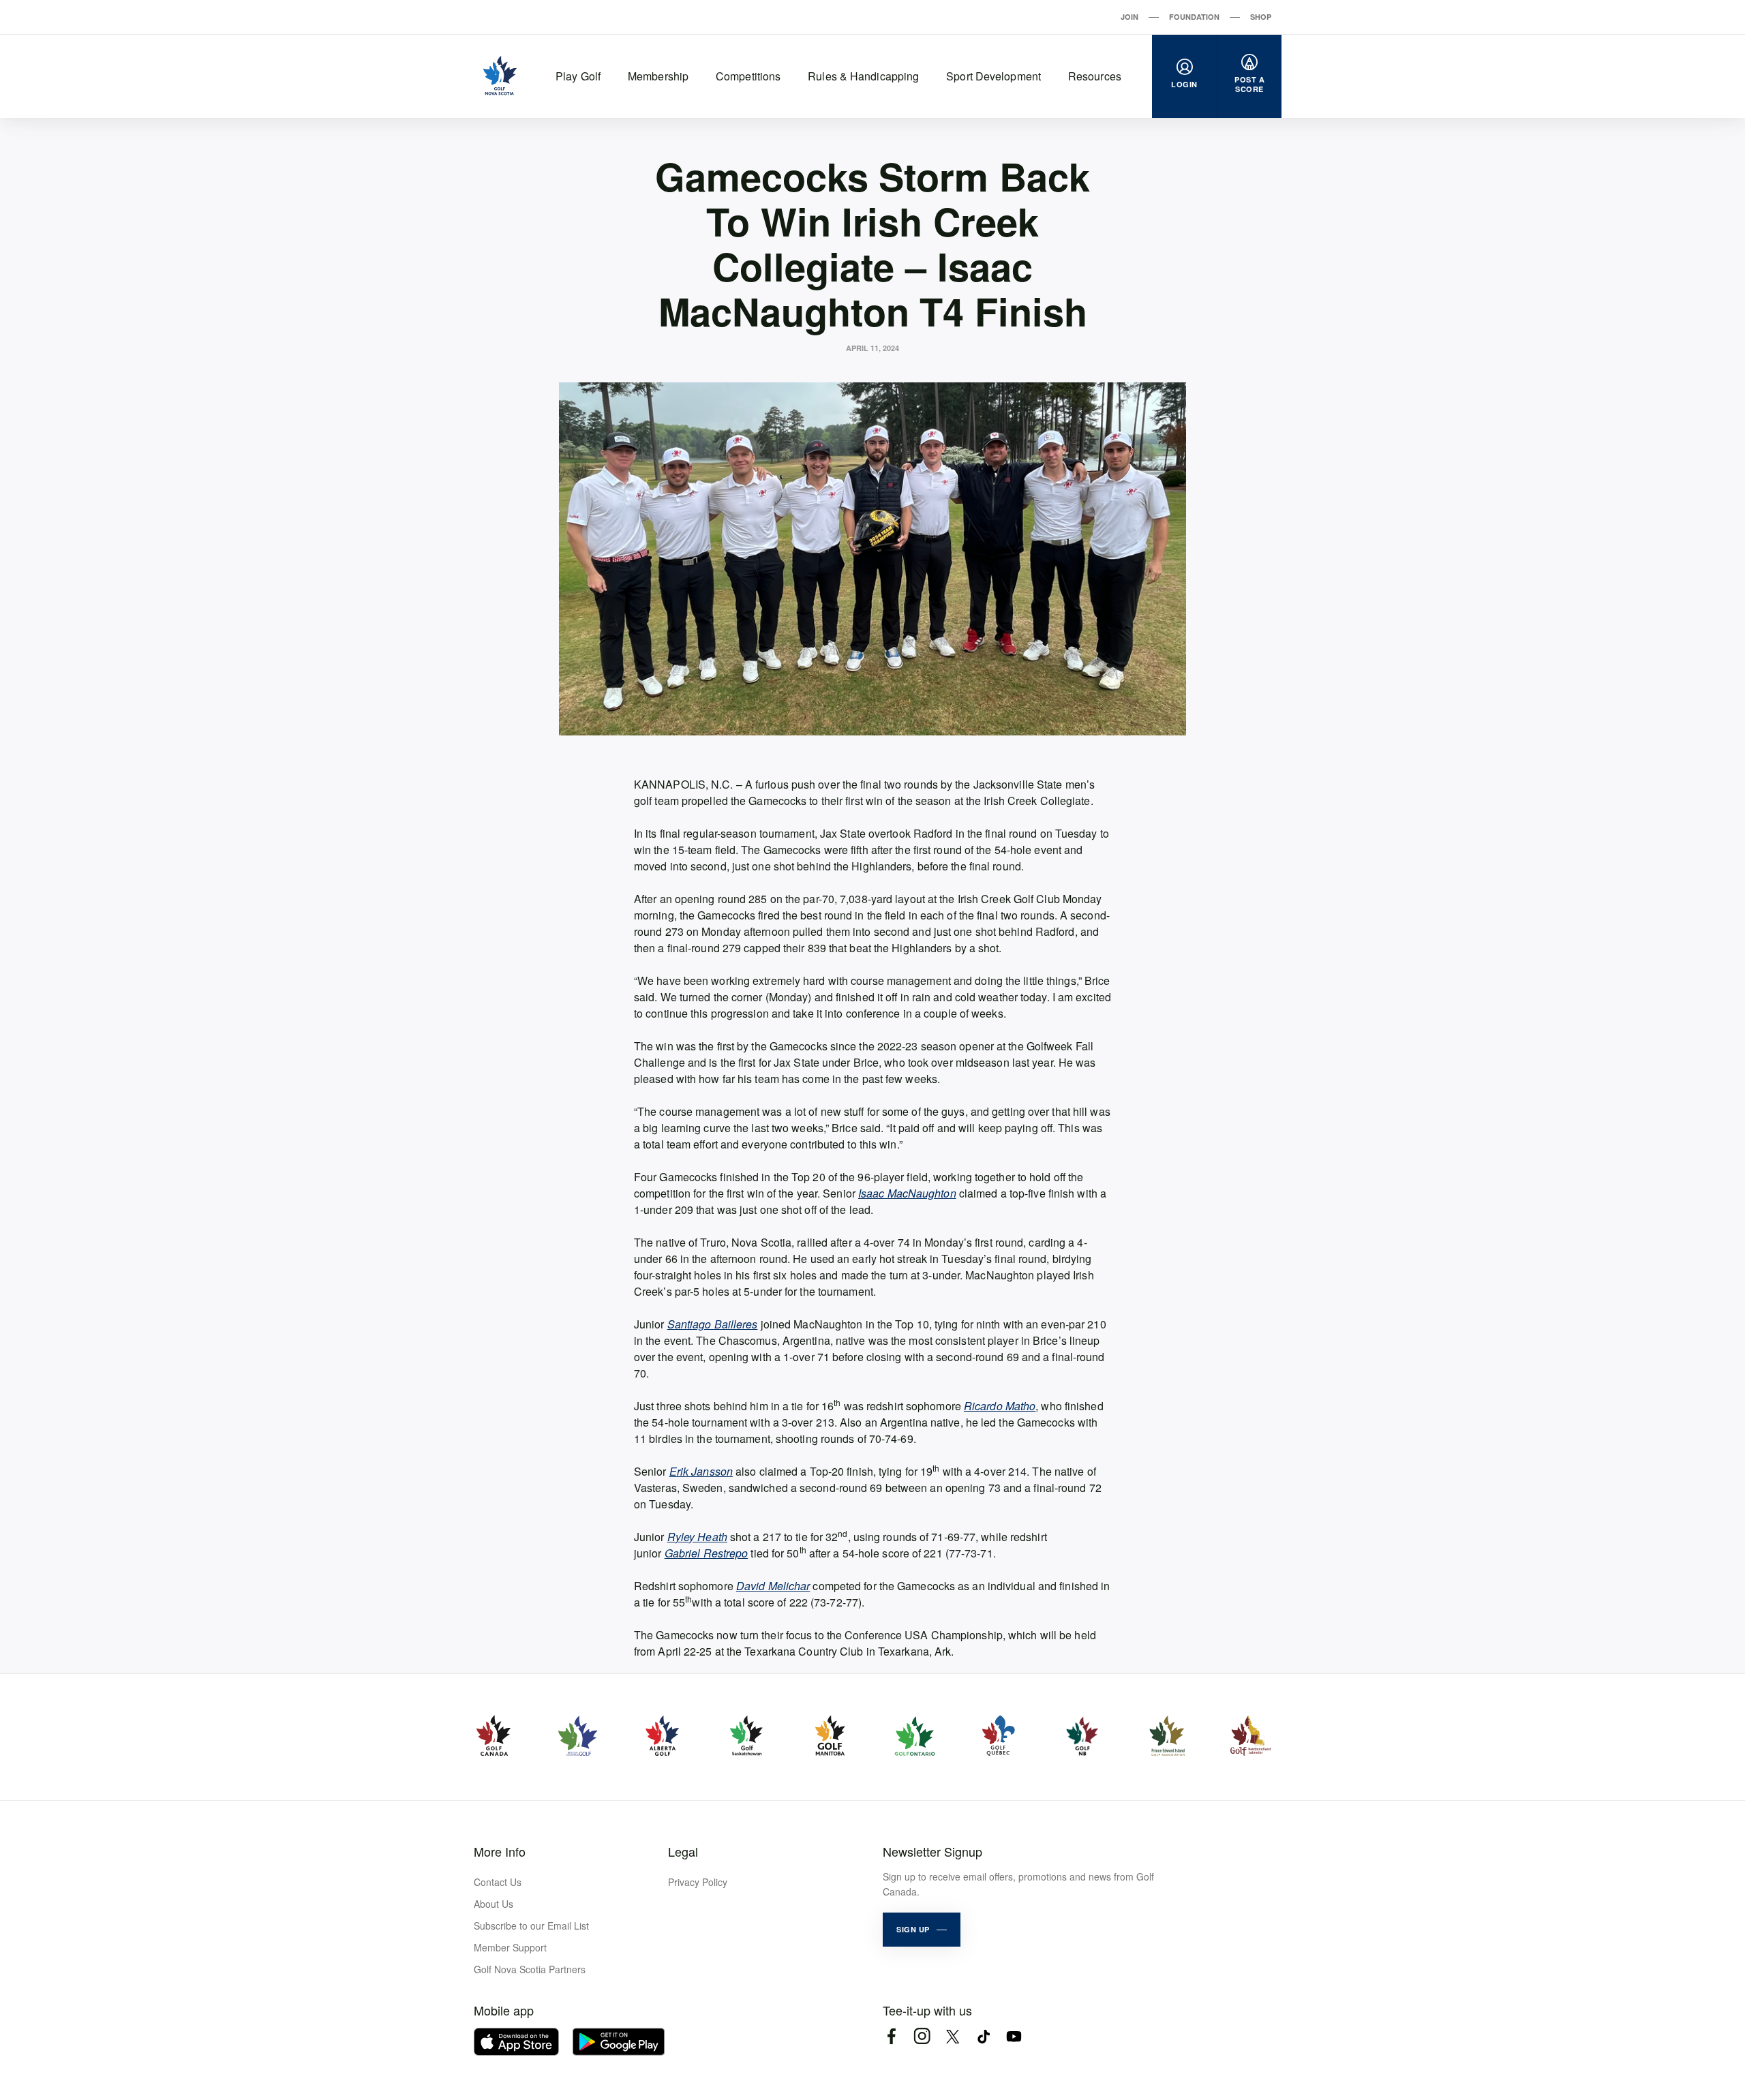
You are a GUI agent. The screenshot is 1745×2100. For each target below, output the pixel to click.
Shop (1261, 17)
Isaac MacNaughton (907, 1193)
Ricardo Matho (1000, 1406)
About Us (494, 1904)
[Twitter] (953, 2036)
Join (1129, 17)
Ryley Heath (697, 1537)
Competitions (748, 76)
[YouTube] (1014, 2036)
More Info (500, 1851)
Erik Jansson (701, 1471)
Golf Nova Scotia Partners (530, 1969)
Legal (683, 1851)
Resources (1095, 76)
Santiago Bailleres (713, 1324)
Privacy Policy (698, 1882)
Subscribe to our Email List (531, 1926)
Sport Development (993, 76)
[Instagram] (922, 2036)
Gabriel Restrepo (707, 1553)
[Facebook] (891, 2036)
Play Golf (578, 76)
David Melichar (773, 1586)
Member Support (510, 1947)
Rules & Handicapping (863, 76)
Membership (658, 76)
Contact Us (498, 1882)
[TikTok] (983, 2036)
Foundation (1194, 17)
